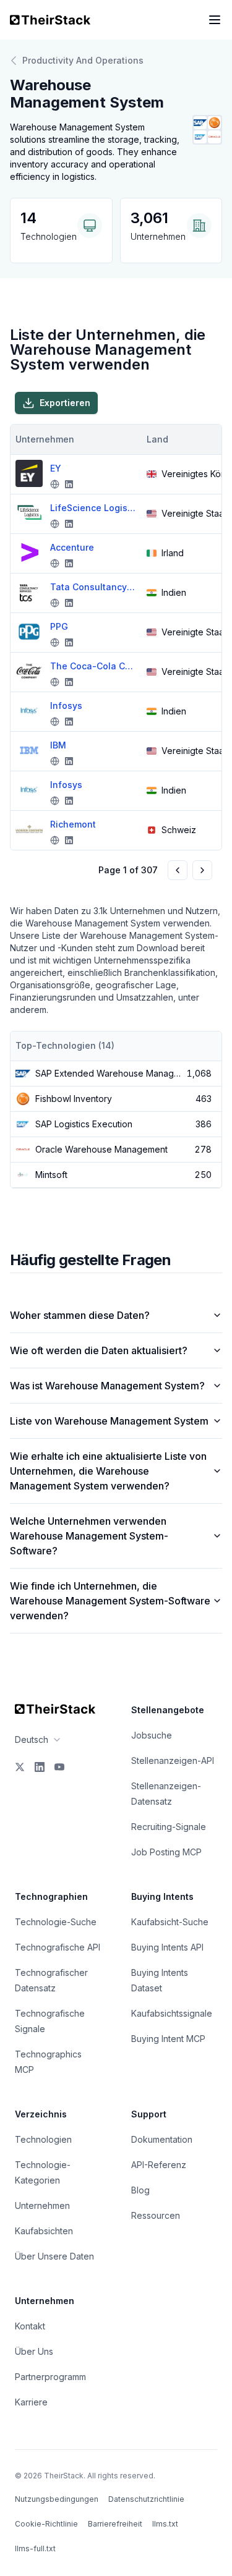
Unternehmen (42, 2205)
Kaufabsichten (44, 2231)
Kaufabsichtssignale (172, 2013)
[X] (20, 1767)
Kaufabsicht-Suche (170, 1922)
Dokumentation (162, 2139)
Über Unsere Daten (54, 2256)
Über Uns (34, 2351)
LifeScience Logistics (93, 508)
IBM (58, 745)
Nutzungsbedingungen (57, 2499)
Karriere (31, 2402)
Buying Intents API (167, 1947)
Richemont (73, 824)
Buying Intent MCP (168, 2039)
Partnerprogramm (50, 2377)
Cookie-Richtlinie (46, 2524)
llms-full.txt (35, 2548)
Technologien (43, 2139)
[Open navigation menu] (215, 20)
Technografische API (58, 1947)
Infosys (66, 705)
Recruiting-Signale (169, 1827)
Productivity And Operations (83, 60)
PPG (59, 626)
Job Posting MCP (166, 1852)
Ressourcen (156, 2215)
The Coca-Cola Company (93, 666)
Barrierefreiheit (115, 2524)
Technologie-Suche (56, 1922)
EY (56, 468)
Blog (140, 2190)
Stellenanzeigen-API (173, 1760)
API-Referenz (159, 2165)
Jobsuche (152, 1735)
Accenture (72, 547)
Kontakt (30, 2326)
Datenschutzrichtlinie (146, 2499)
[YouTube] (59, 1767)
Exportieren (65, 403)
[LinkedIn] (40, 1767)
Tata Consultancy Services (93, 587)
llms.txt (165, 2524)
